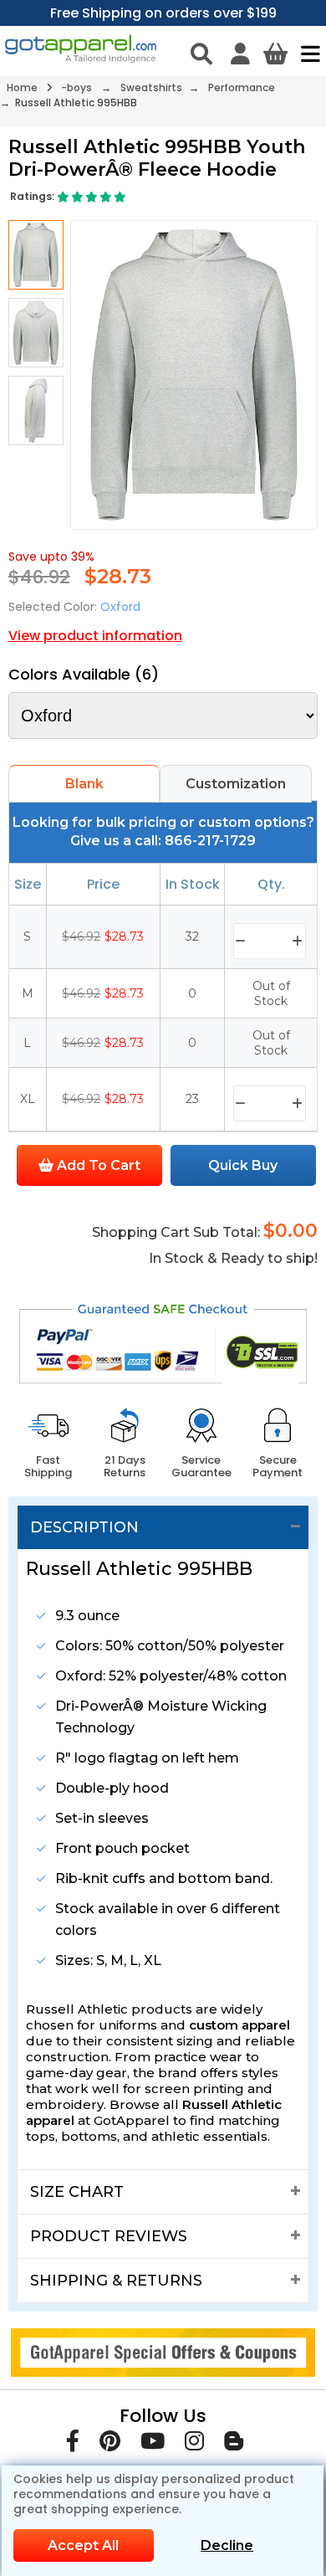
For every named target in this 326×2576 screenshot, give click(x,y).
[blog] (234, 2444)
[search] (201, 54)
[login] (240, 54)
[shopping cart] (275, 54)
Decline (227, 2545)
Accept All (83, 2545)
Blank (84, 784)
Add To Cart (97, 1165)
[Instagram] (194, 2444)
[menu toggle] (306, 54)
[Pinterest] (110, 2444)
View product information (95, 636)
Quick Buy (243, 1165)
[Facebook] (73, 2444)
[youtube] (153, 2444)
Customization (236, 784)
